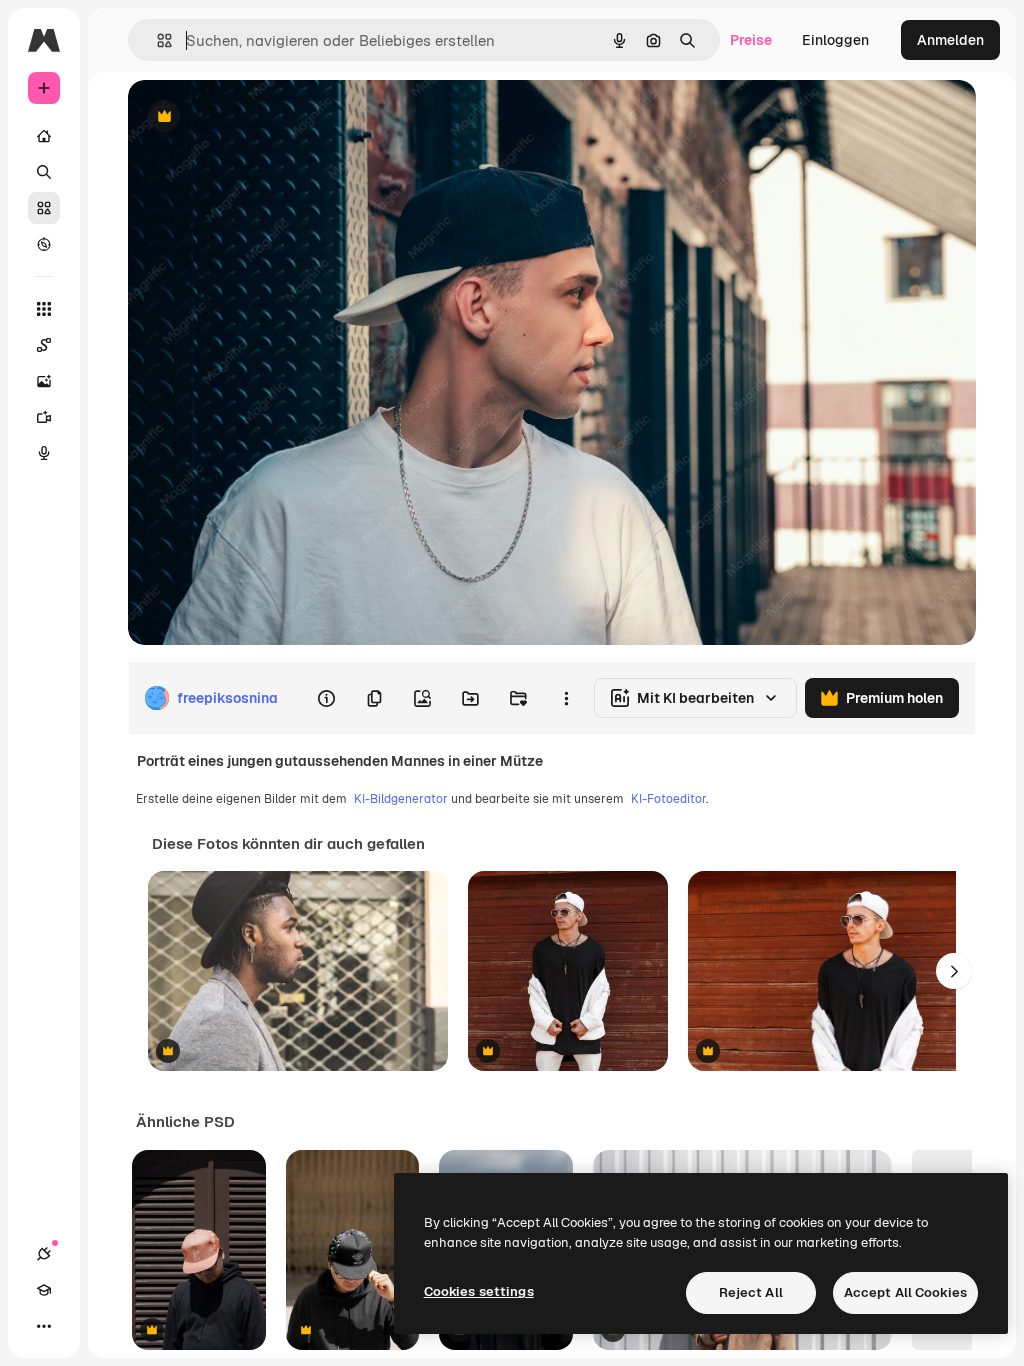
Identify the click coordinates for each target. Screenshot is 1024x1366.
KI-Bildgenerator (401, 799)
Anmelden (950, 40)
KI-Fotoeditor (668, 799)
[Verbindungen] (44, 1254)
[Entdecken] (44, 244)
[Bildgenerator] (44, 381)
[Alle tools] (44, 309)
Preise (751, 40)
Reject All (751, 1292)
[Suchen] (44, 172)
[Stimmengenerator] (44, 453)
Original (256, 117)
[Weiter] (954, 971)
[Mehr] (44, 1326)
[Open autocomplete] (156, 40)
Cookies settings (479, 1291)
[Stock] (44, 208)
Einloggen (835, 40)
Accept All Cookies (905, 1292)
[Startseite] (44, 136)
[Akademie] (44, 1290)
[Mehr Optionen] (566, 698)
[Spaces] (44, 345)
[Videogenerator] (44, 417)
